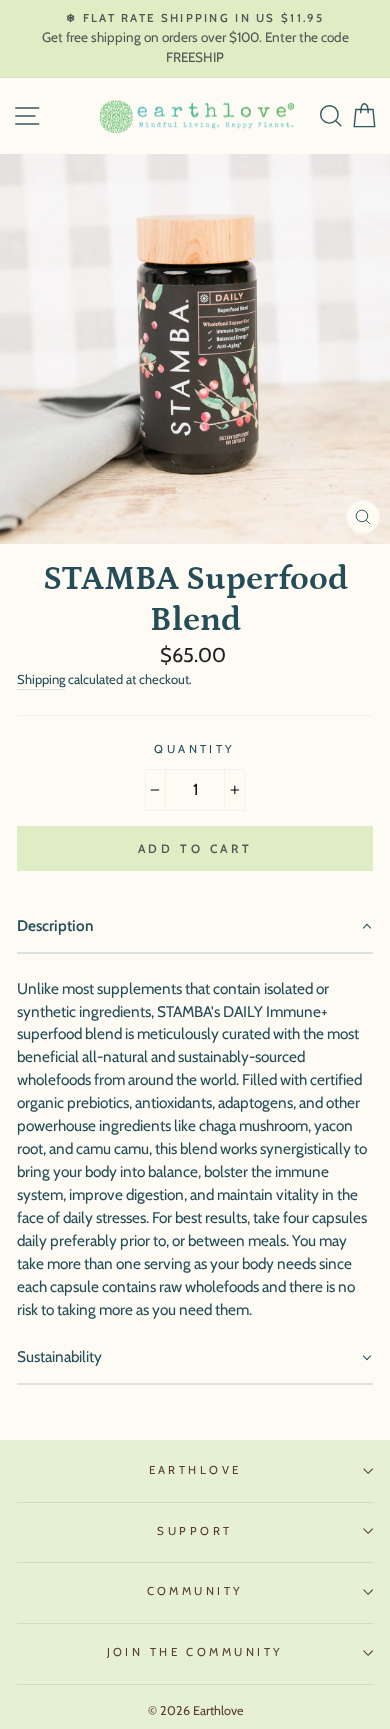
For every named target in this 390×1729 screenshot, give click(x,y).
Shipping (41, 679)
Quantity (195, 749)
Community (195, 1591)
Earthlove (195, 1470)
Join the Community (195, 1652)
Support (194, 1531)
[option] (195, 39)
